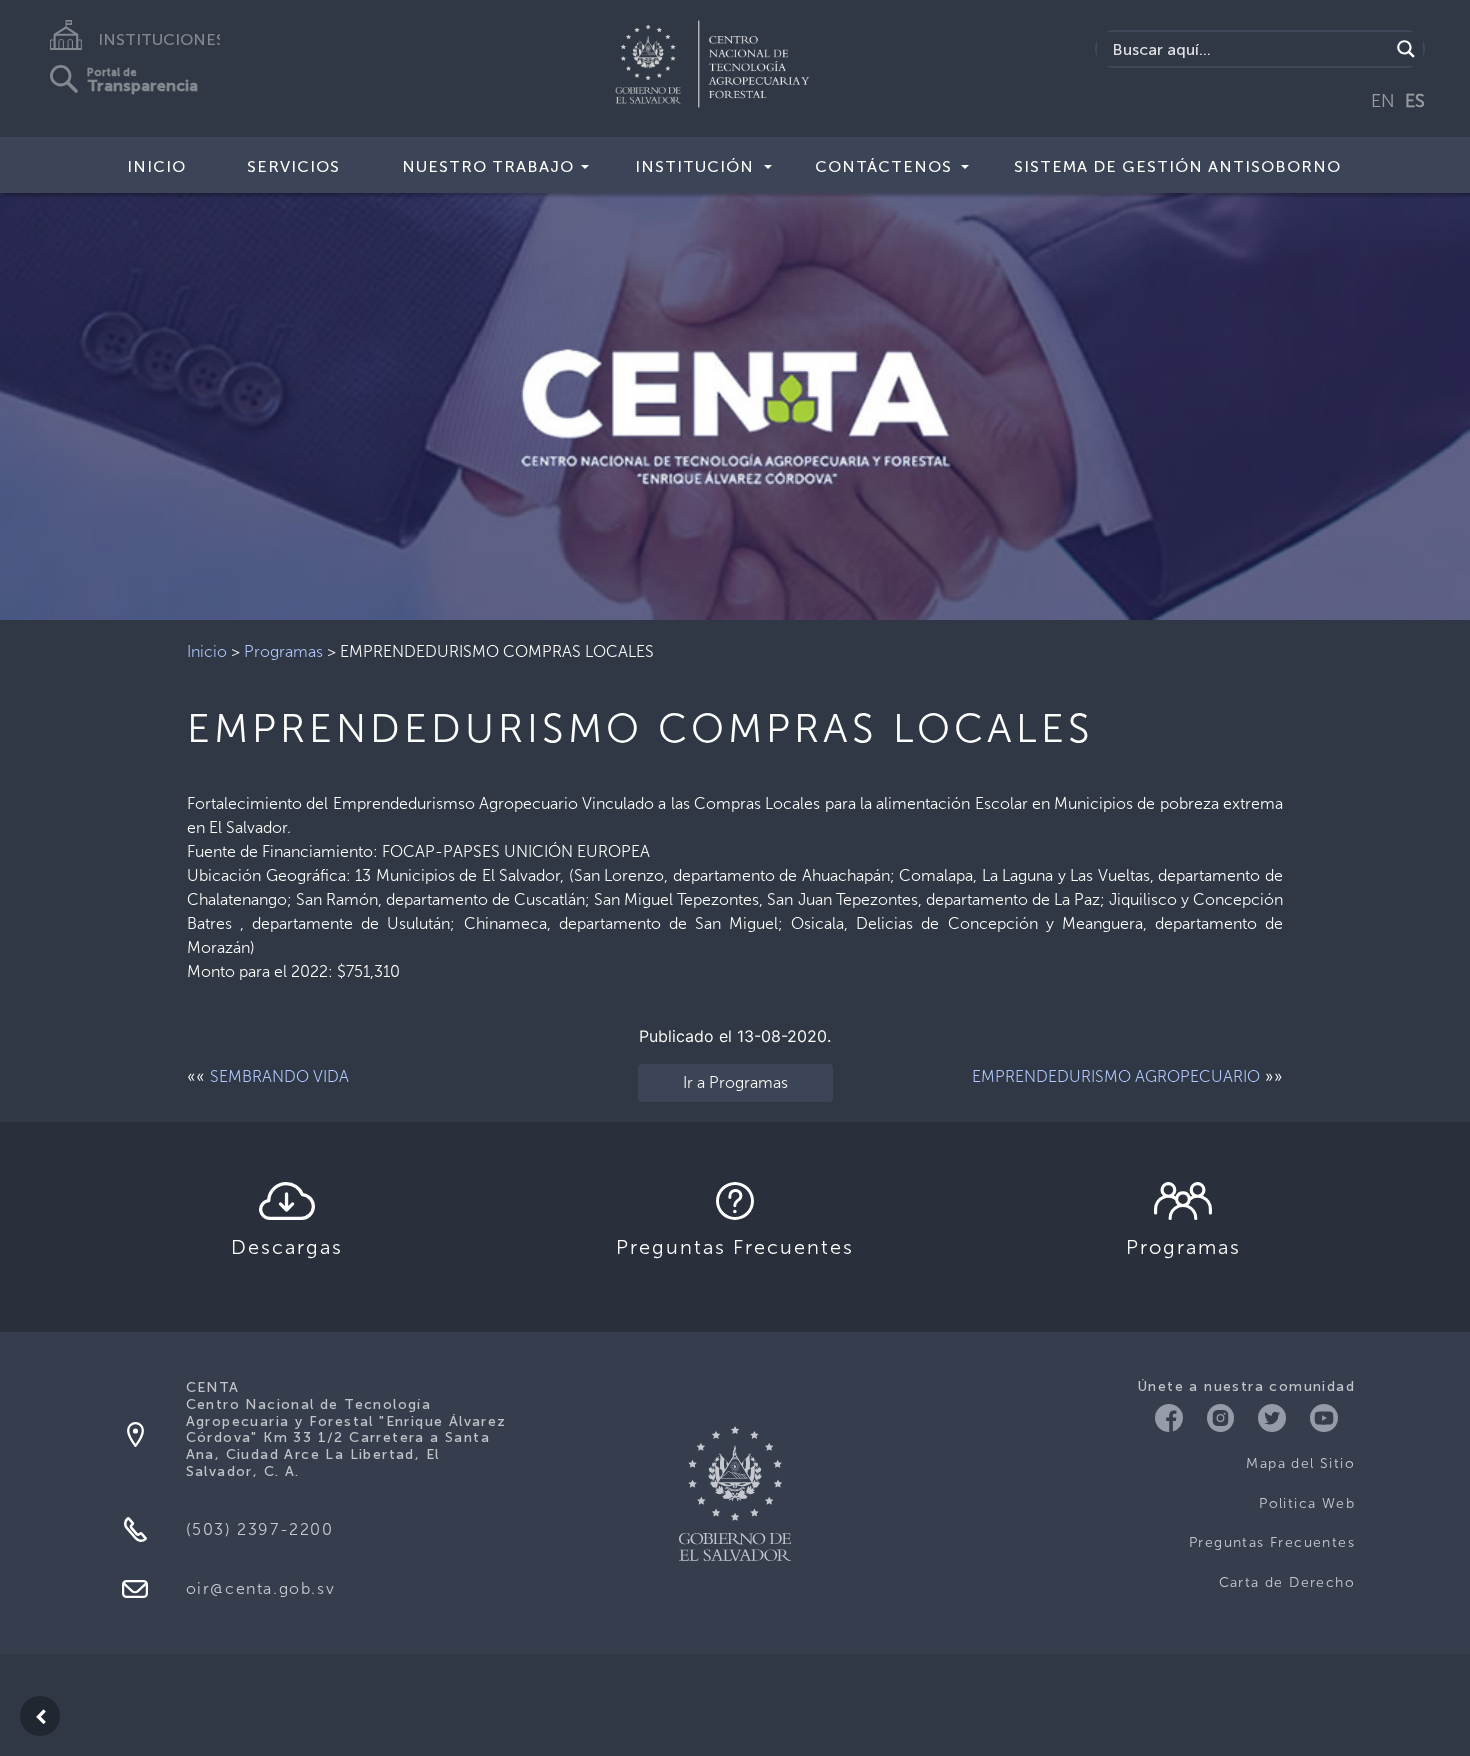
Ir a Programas (735, 1082)
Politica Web (1307, 1503)
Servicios (293, 166)
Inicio (156, 166)
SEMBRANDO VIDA (279, 1076)
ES (1415, 101)
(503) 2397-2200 (260, 1529)
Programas (283, 651)
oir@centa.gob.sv (261, 1588)
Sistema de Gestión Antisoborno (1177, 166)
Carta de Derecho (1287, 1582)
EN (1383, 101)
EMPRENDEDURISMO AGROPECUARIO (1116, 1076)
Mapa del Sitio (1300, 1463)
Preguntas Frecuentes (1272, 1542)
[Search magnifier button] (1406, 49)
